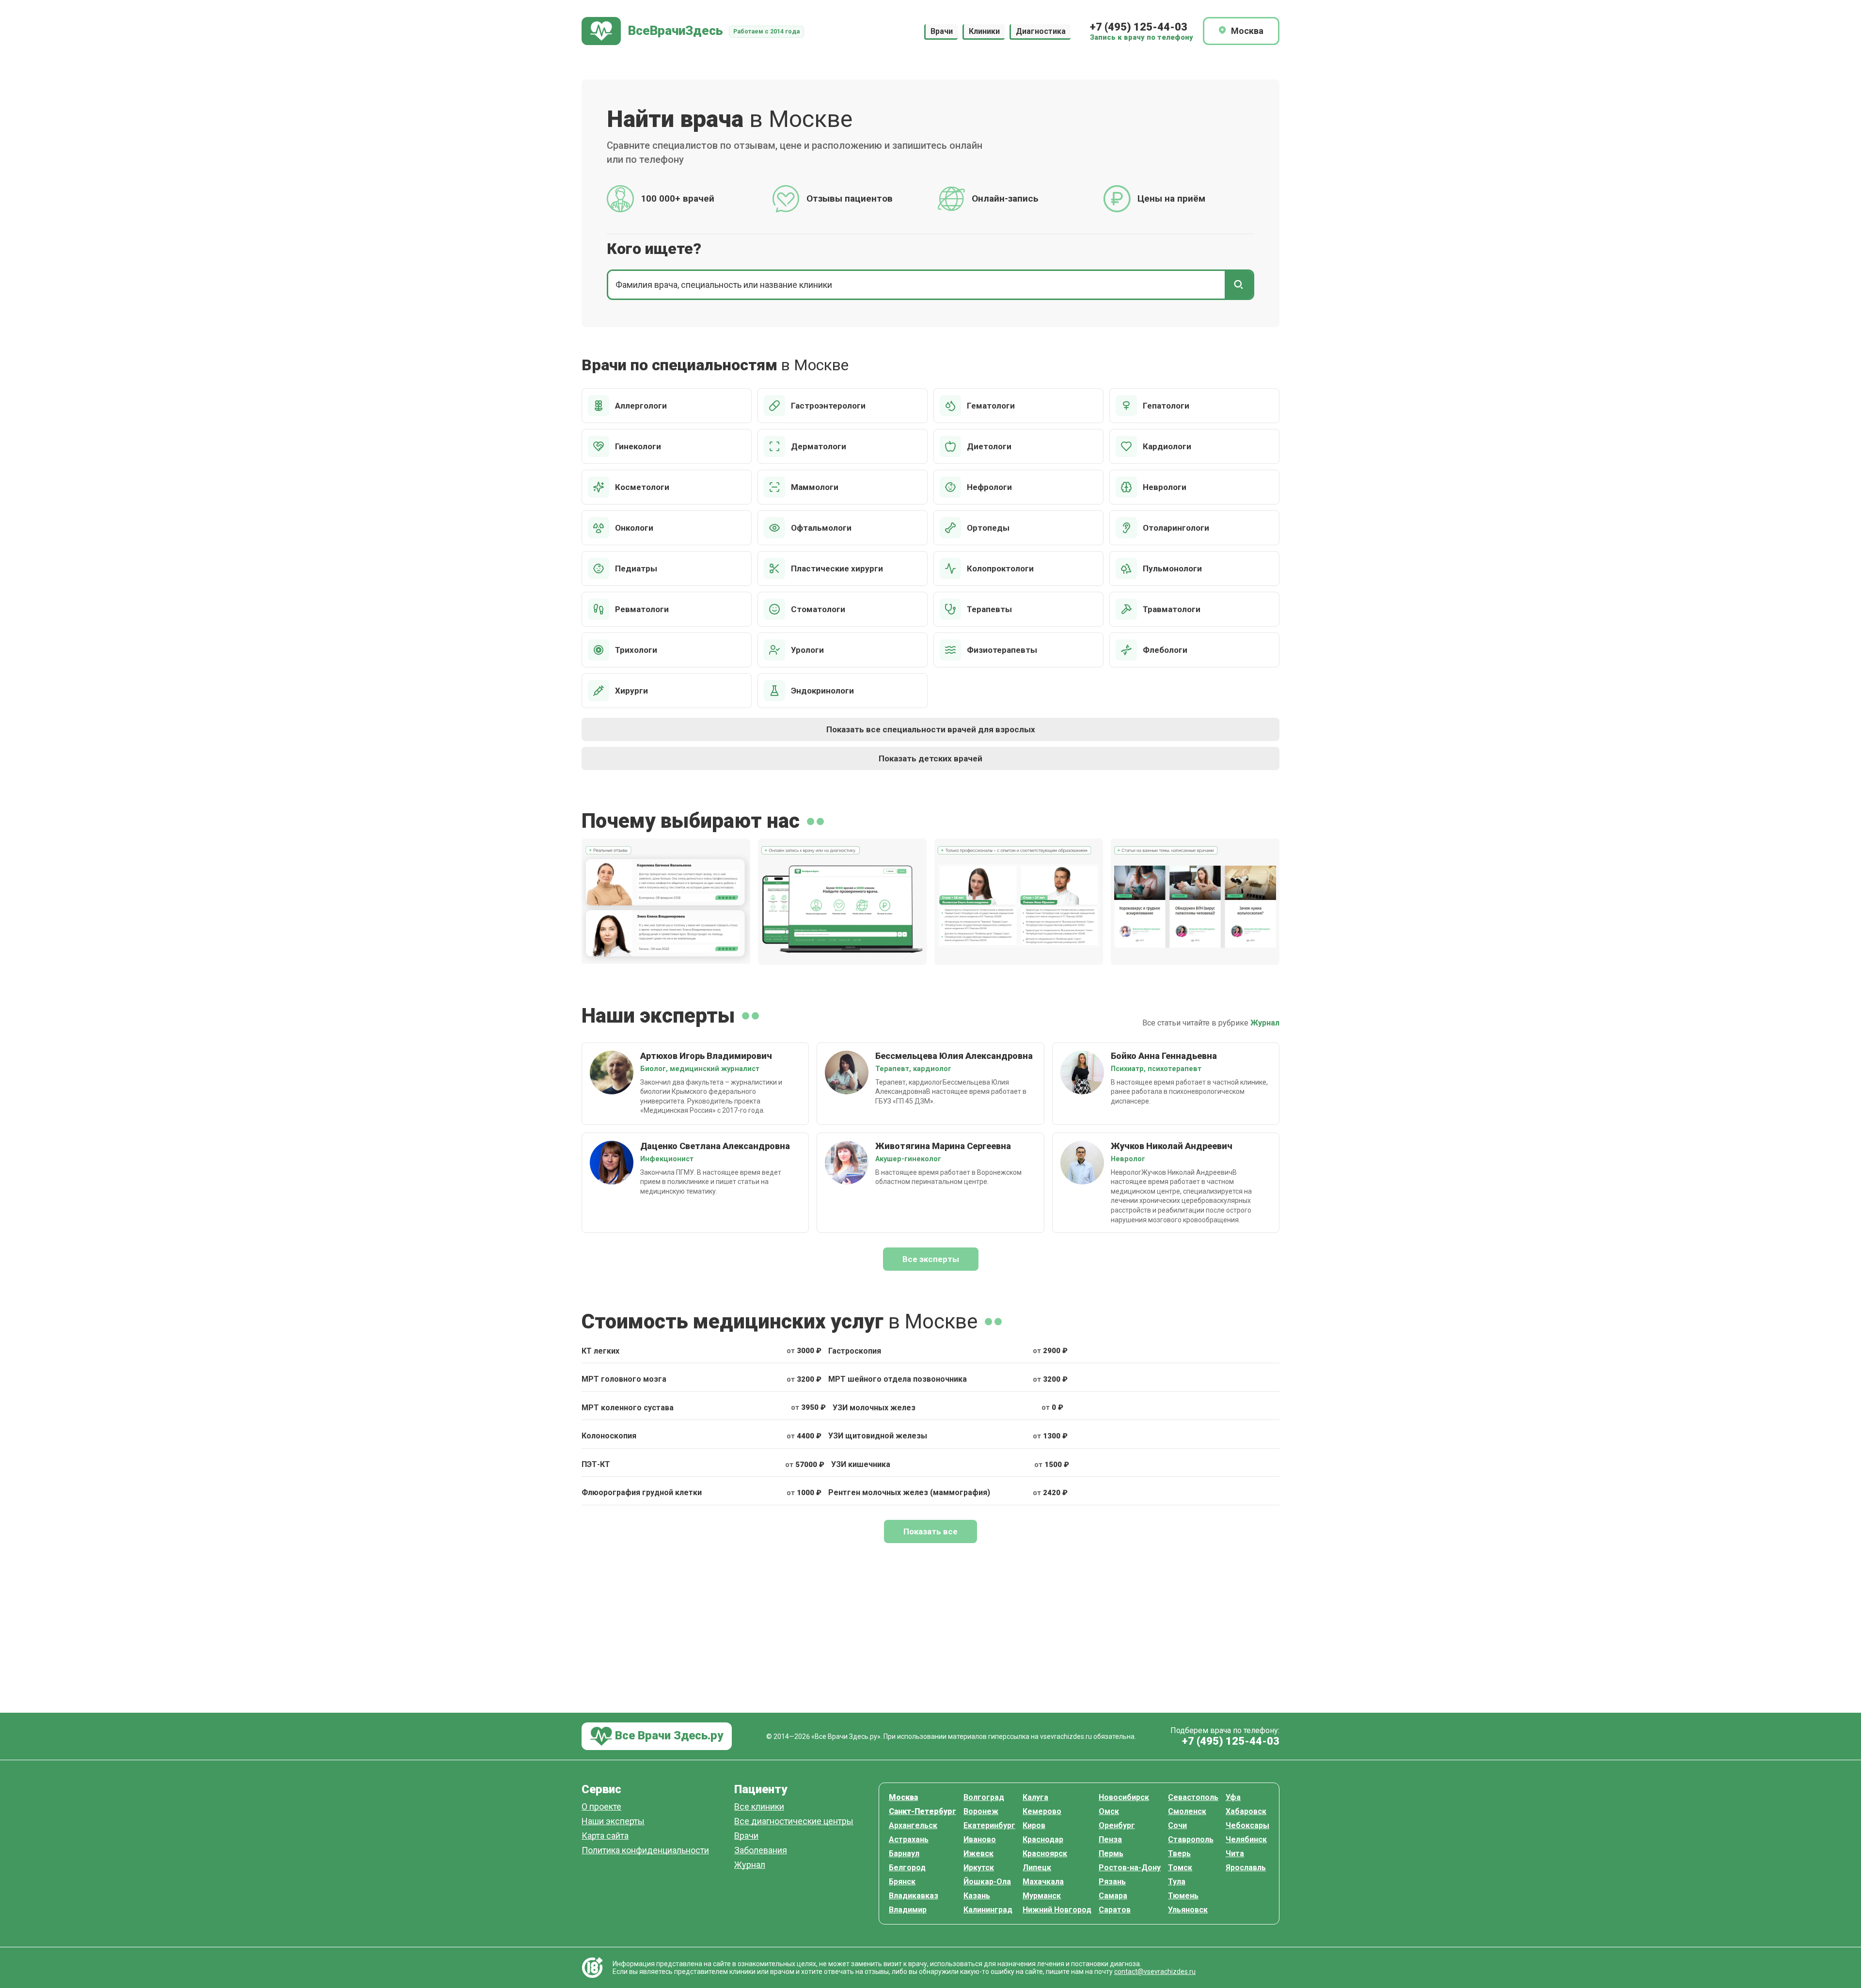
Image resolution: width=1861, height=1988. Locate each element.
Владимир (908, 1910)
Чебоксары (1247, 1825)
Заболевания (761, 1851)
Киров (1034, 1825)
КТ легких (600, 1351)
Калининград (988, 1910)
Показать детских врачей (930, 758)
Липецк (1037, 1868)
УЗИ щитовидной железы (878, 1436)
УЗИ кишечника (861, 1464)
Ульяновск (1188, 1910)
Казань (977, 1896)
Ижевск (978, 1854)
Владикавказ (914, 1896)
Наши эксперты (613, 1822)
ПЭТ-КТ (596, 1464)
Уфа (1233, 1797)
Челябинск (1246, 1839)
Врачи (942, 31)
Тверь (1179, 1854)
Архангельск (913, 1825)
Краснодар (1043, 1839)
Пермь (1111, 1854)
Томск (1180, 1868)
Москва (903, 1797)
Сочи (1177, 1825)
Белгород (907, 1868)
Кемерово (1042, 1811)
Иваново (980, 1839)
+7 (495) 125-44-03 (1139, 27)
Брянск (902, 1882)
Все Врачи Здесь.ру (668, 1736)
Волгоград (984, 1797)
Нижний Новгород (1057, 1910)
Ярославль (1246, 1868)
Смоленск (1187, 1811)
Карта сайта (605, 1836)
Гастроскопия (855, 1351)
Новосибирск (1124, 1797)
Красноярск (1045, 1854)
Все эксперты (931, 1259)
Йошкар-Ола (987, 1882)
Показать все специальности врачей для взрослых (931, 729)
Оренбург (1117, 1825)
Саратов (1115, 1910)
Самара (1113, 1896)
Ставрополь (1191, 1839)
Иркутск (979, 1868)
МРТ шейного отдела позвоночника (898, 1379)
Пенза (1110, 1839)
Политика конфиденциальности (645, 1851)
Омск (1109, 1811)
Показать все (930, 1531)
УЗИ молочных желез (874, 1408)
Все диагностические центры (794, 1822)
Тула (1177, 1882)
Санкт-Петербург (923, 1811)
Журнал (1265, 1023)
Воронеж (981, 1811)
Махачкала (1043, 1882)
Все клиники (759, 1807)
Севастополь (1193, 1797)
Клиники (984, 31)
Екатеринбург (989, 1825)
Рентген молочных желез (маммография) (909, 1492)
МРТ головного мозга (624, 1379)
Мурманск (1042, 1896)
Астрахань (909, 1839)
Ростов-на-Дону (1130, 1868)
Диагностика (1041, 31)
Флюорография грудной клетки (642, 1492)
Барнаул (904, 1854)
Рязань (1112, 1882)
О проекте (601, 1807)
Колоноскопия (609, 1436)
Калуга (1035, 1797)
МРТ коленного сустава (628, 1408)
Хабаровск (1246, 1811)
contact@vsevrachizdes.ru (1155, 1972)
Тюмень (1183, 1896)
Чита (1235, 1854)
